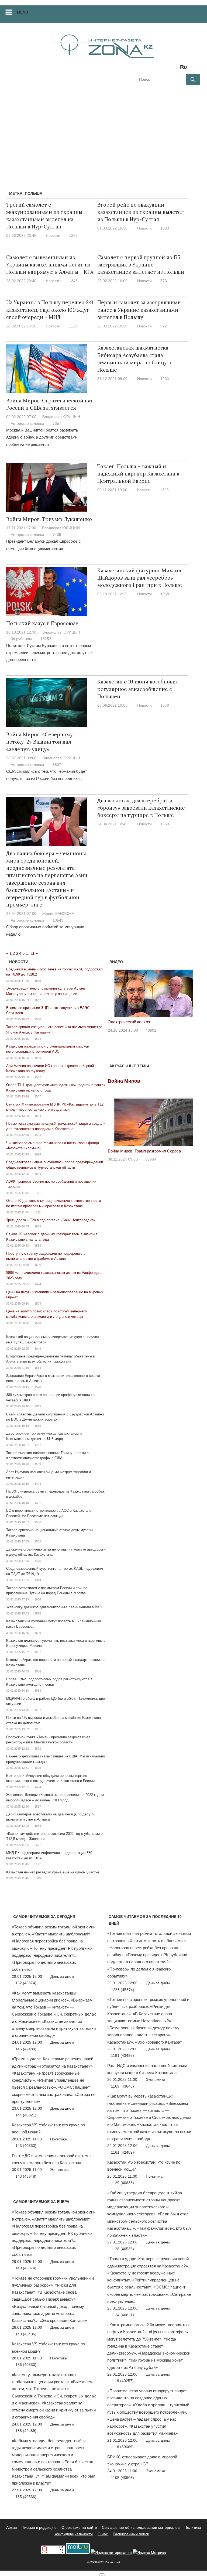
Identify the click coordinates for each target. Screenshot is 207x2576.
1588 (38, 1426)
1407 (37, 1845)
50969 (151, 1159)
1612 (37, 1212)
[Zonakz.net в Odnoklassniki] (169, 69)
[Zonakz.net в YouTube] (154, 69)
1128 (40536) (123, 2249)
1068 (165, 594)
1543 (37, 1878)
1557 (38, 1096)
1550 (165, 824)
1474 (38, 1284)
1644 (38, 1174)
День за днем (62, 1976)
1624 (38, 1154)
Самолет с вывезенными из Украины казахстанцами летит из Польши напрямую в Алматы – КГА (50, 265)
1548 (38, 1323)
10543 (58, 920)
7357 (57, 423)
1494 (38, 1484)
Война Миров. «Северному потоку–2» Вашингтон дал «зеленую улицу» (39, 742)
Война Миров (124, 1081)
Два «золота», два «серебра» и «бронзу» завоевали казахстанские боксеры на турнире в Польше (141, 808)
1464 (38, 1787)
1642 (38, 1000)
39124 (151, 1037)
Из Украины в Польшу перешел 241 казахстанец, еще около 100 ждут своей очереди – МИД (50, 310)
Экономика (60, 2170)
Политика (58, 2139)
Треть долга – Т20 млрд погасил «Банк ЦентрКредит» (51, 1220)
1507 (38, 1710)
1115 (73, 326)
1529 (38, 1633)
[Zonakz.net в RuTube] (185, 69)
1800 (38, 1058)
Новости (53, 235)
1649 (38, 1349)
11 (33, 953)
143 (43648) (26, 2176)
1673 (38, 1226)
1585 (38, 1246)
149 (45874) (26, 2268)
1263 (73, 235)
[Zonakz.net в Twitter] (139, 69)
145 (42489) (26, 2049)
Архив (11, 2527)
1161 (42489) (123, 2152)
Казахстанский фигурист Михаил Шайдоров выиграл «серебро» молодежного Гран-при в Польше (140, 578)
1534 (38, 1691)
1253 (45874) (123, 1990)
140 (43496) (26, 2334)
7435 (57, 535)
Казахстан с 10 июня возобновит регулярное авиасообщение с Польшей (138, 689)
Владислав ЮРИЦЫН (61, 417)
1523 (38, 1039)
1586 (38, 1671)
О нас (103, 2534)
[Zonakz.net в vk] (177, 69)
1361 (38, 1503)
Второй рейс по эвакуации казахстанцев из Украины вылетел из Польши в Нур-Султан (141, 212)
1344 (38, 1580)
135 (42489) (26, 2431)
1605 (38, 1768)
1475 (38, 1561)
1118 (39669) (122, 2447)
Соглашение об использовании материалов (141, 2527)
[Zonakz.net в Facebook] (146, 69)
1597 (38, 1077)
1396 (164, 490)
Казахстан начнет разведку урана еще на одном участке (53, 1872)
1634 (38, 1116)
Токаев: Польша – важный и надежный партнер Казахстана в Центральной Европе (138, 474)
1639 (38, 1265)
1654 (38, 1599)
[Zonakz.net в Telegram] (161, 69)
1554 (38, 1826)
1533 (38, 1135)
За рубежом (21, 639)
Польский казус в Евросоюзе (42, 623)
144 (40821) (26, 2115)
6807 (57, 765)
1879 (165, 705)
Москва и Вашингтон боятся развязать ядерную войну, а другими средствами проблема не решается (42, 437)
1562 (38, 1652)
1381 (38, 1729)
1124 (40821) (123, 2315)
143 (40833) (26, 2146)
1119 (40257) (122, 2381)
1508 (38, 1749)
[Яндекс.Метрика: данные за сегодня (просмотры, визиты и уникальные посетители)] (149, 2553)
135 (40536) (26, 2497)
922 (164, 326)
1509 (38, 1304)
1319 (38, 1406)
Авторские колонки (27, 423)
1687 (37, 1193)
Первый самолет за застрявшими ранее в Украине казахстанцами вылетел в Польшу (139, 310)
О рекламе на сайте (79, 2527)
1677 (37, 1864)
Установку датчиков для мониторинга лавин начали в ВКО (54, 1607)
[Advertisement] (103, 131)
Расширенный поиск (131, 2534)
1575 (38, 981)
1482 (38, 1445)
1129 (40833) (123, 2183)
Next (193, 992)
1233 (165, 379)
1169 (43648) (123, 2086)
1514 (38, 1368)
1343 (73, 281)
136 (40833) (26, 2365)
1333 (165, 228)
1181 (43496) (123, 2055)
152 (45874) (26, 1983)
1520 (38, 1387)
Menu (23, 12)
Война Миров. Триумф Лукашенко (49, 519)
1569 (38, 1464)
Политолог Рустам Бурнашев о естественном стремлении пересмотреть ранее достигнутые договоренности (49, 653)
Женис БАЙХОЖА (58, 914)
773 (164, 281)
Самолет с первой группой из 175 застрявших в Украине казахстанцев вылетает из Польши (141, 265)
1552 (38, 1541)
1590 (38, 1019)
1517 (38, 1807)
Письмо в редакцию (39, 2527)
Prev (115, 992)
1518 (38, 1613)
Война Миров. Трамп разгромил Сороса (144, 1151)
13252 (46, 639)
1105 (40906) (123, 2478)
